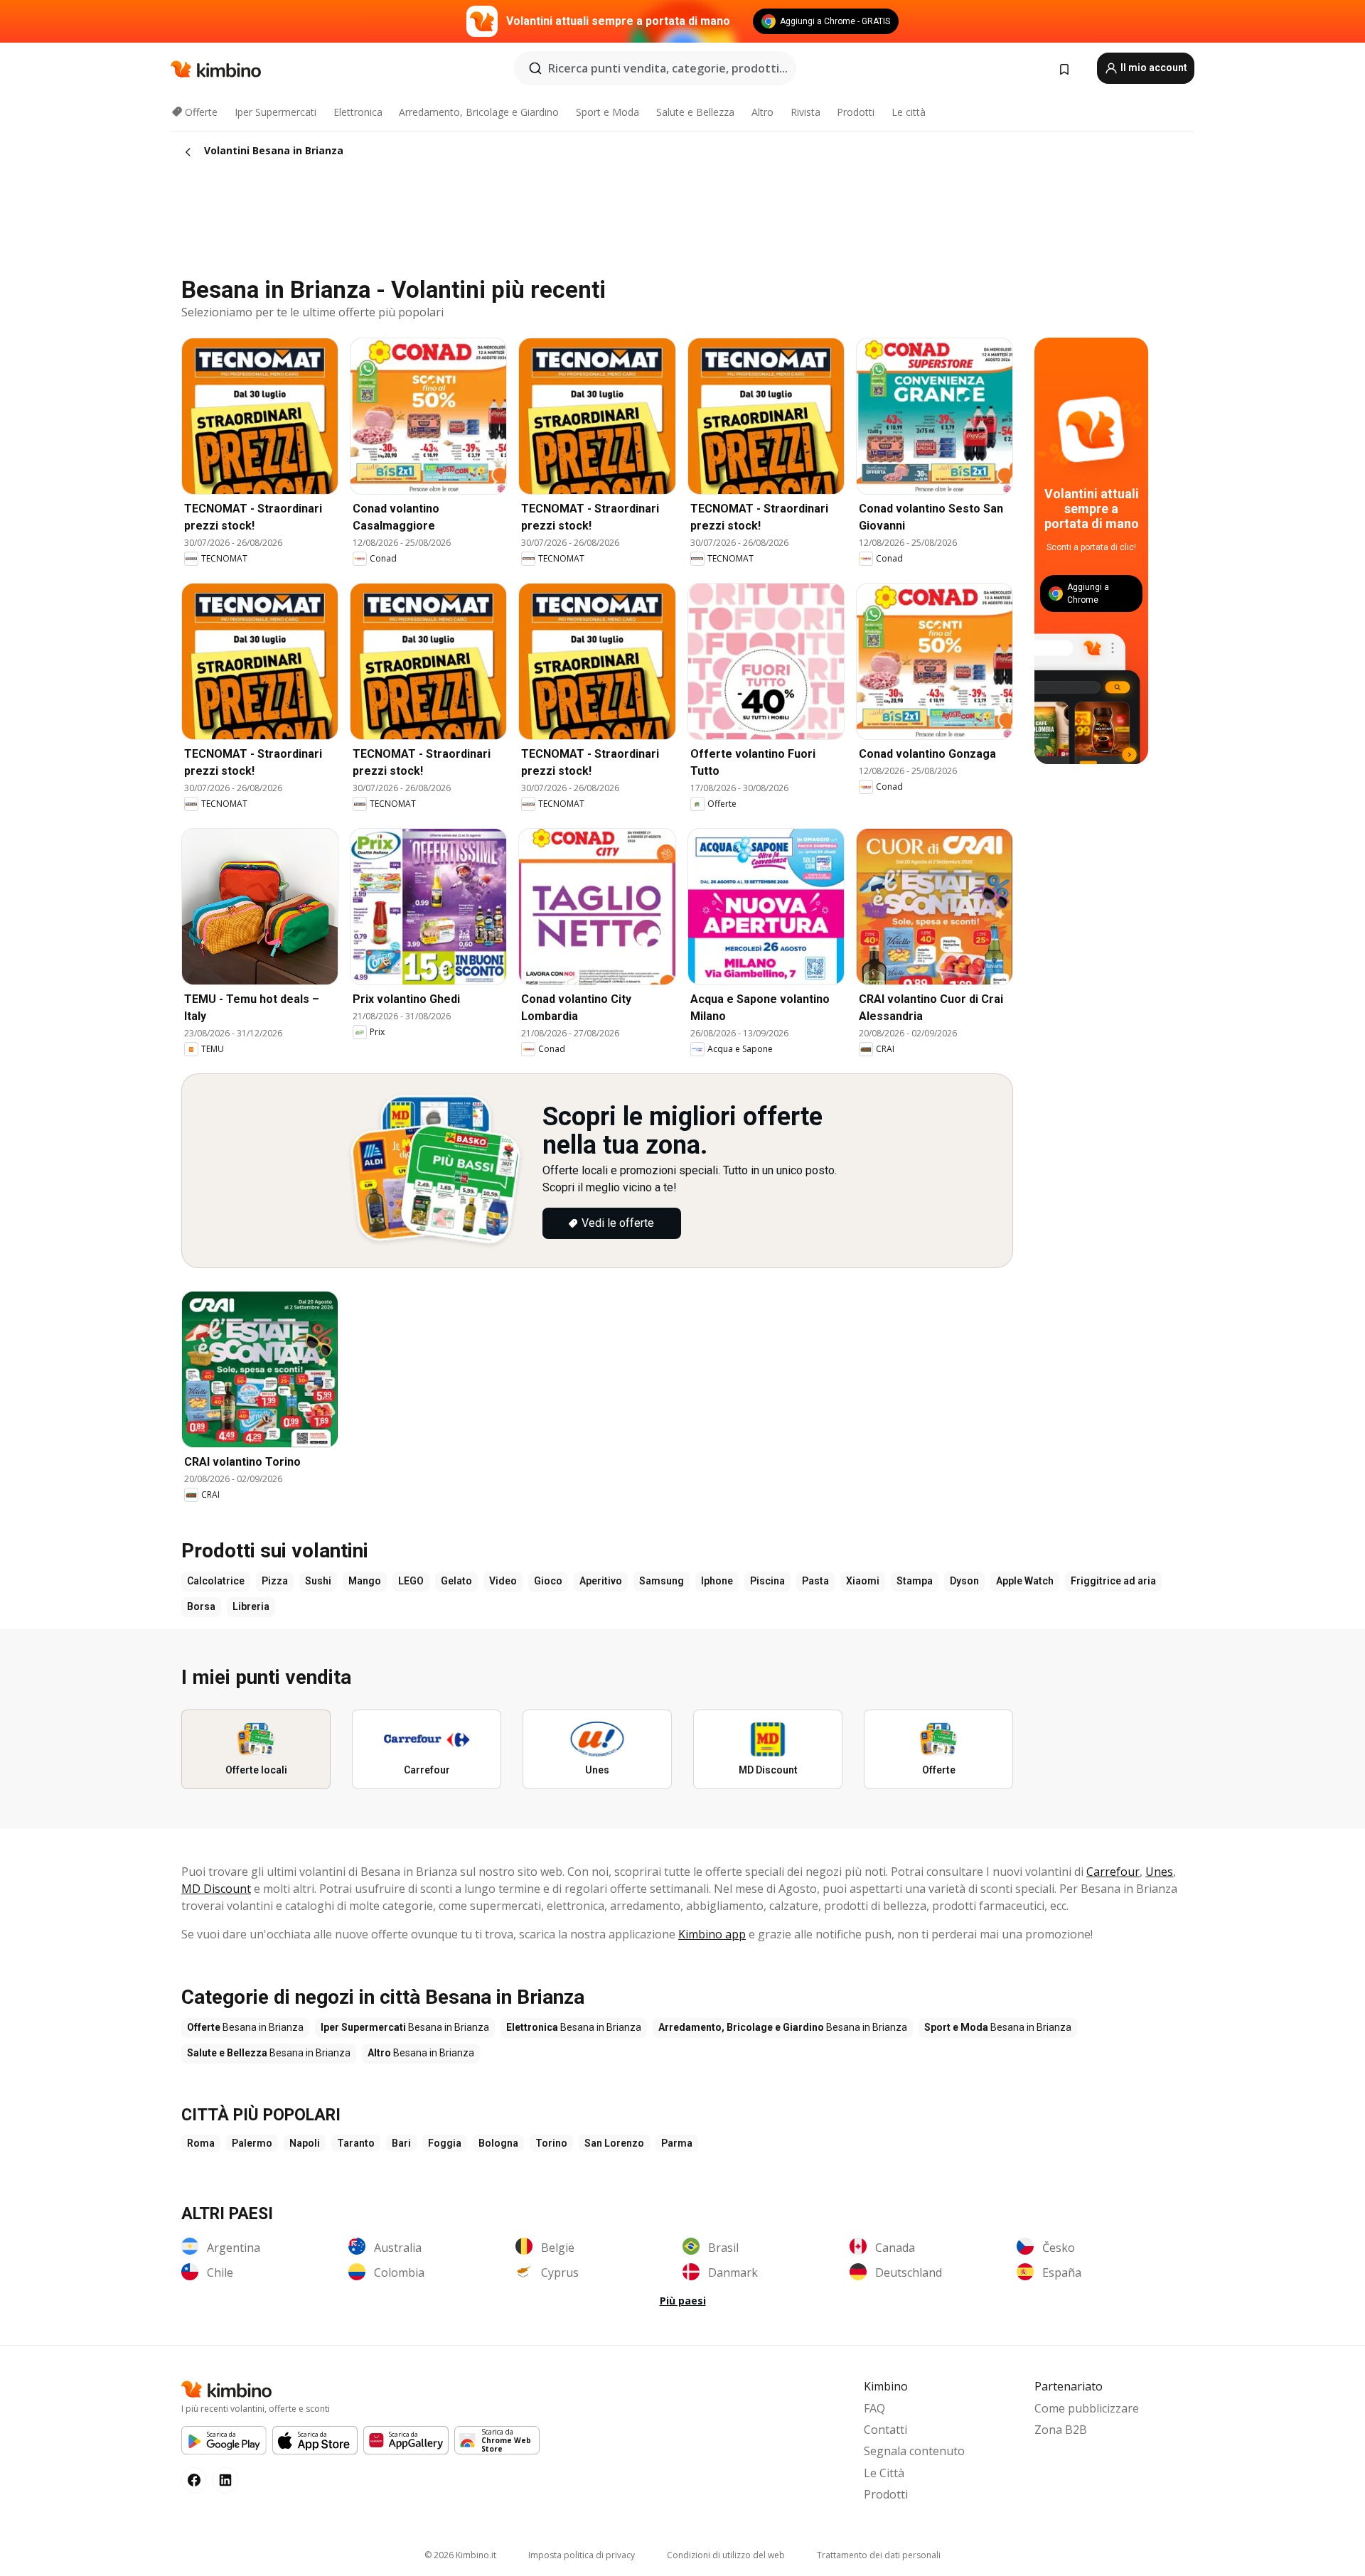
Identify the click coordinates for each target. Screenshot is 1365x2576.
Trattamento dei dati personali (879, 2555)
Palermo (252, 2143)
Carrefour (1113, 1872)
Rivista (805, 112)
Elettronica (358, 112)
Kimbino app (712, 1934)
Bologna (498, 2143)
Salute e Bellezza (695, 112)
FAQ (874, 2408)
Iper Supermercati (275, 112)
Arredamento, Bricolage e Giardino (479, 112)
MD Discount (216, 1889)
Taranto (356, 2143)
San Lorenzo (614, 2143)
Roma (201, 2143)
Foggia (445, 2143)
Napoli (305, 2143)
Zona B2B (1061, 2430)
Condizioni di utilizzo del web (726, 2555)
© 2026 (460, 2555)
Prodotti (856, 112)
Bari (401, 2143)
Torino (551, 2143)
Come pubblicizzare (1087, 2408)
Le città (909, 112)
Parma (677, 2143)
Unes (1159, 1872)
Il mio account (1153, 68)
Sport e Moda (607, 112)
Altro (762, 112)
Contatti (885, 2430)
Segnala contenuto (914, 2451)
